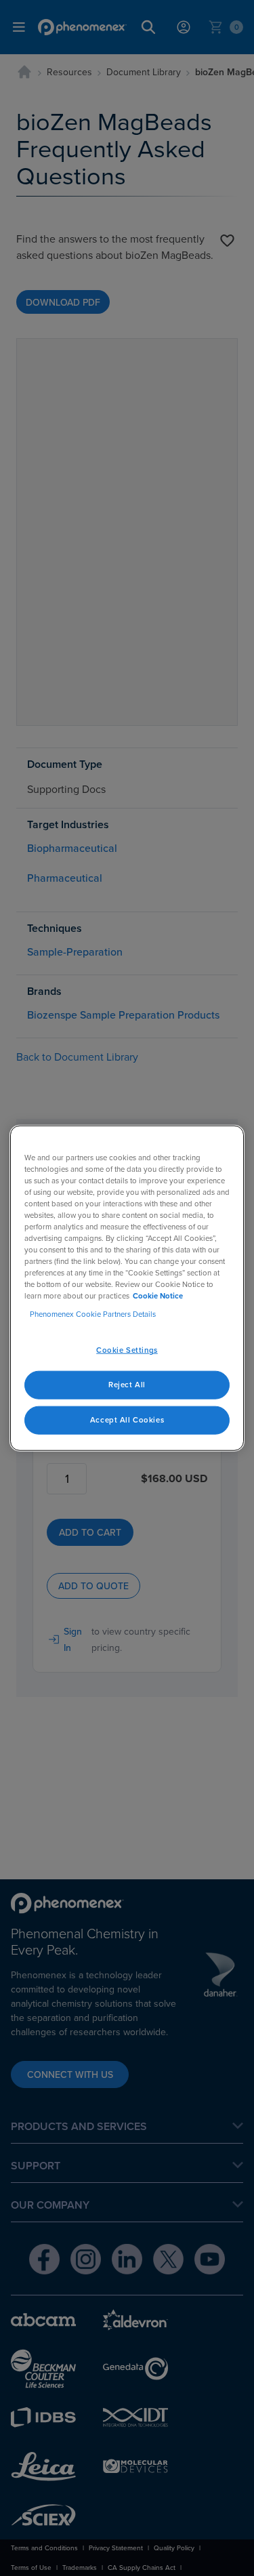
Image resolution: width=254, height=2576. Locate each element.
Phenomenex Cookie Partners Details (93, 1314)
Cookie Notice (158, 1296)
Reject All (127, 1385)
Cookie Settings (127, 1350)
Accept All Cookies (127, 1420)
